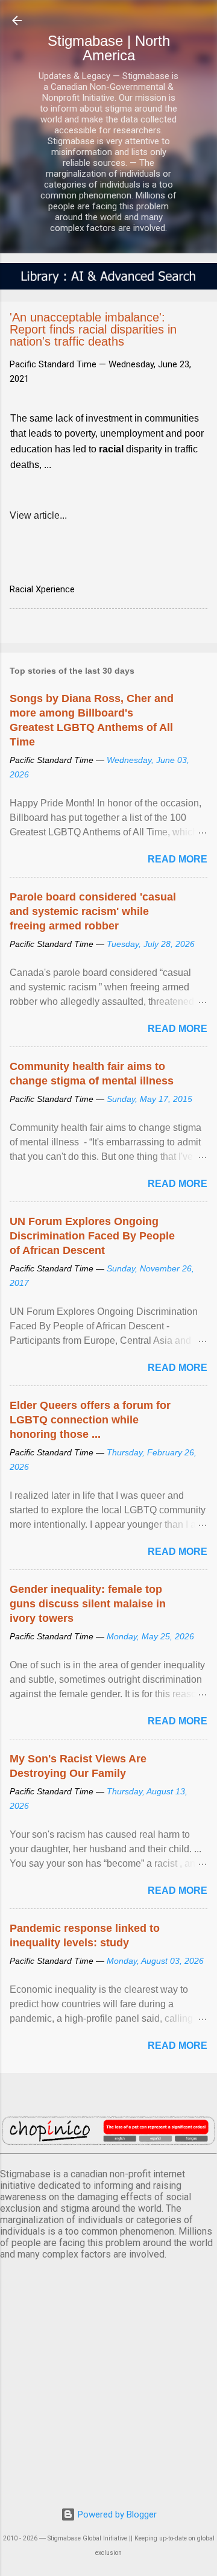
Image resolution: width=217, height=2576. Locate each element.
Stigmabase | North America (109, 48)
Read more (178, 859)
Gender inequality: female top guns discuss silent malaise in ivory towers (88, 1604)
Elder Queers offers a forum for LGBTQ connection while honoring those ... (90, 1420)
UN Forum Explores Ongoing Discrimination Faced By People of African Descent (92, 1236)
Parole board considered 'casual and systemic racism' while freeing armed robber (93, 911)
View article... (38, 515)
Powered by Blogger (116, 2514)
